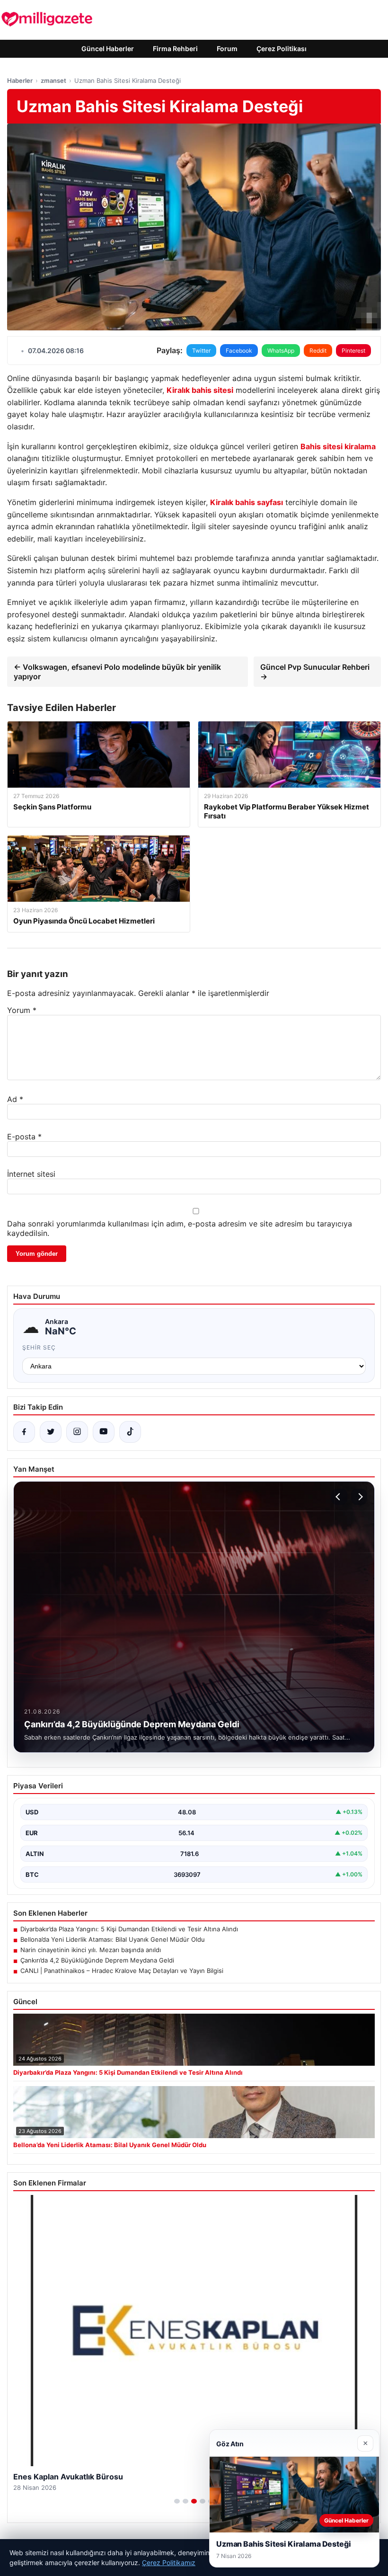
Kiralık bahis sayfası (247, 502)
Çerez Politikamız (169, 2563)
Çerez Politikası (282, 49)
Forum (227, 49)
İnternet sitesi (31, 1174)
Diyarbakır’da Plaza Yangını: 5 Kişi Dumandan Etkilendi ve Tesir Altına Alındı (129, 1929)
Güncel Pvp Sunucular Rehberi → (315, 672)
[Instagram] (77, 1432)
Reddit (318, 351)
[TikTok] (130, 1432)
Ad (15, 1099)
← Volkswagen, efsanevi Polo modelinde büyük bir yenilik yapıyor (117, 672)
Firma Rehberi (175, 49)
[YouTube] (104, 1432)
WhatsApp (281, 351)
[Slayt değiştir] (177, 2501)
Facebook (239, 351)
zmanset (53, 80)
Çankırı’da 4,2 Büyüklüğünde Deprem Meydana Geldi (97, 1960)
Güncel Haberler (108, 49)
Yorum (22, 1010)
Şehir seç (39, 1347)
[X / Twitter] (51, 1432)
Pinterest (353, 351)
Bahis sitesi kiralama (338, 446)
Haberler (20, 80)
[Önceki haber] (339, 1497)
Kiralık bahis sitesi (200, 390)
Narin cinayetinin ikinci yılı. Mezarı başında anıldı (91, 1950)
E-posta (24, 1137)
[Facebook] (24, 1432)
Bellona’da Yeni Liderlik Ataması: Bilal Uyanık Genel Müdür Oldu (113, 1939)
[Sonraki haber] (359, 1497)
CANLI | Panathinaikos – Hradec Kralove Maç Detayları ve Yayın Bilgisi (122, 1971)
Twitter (201, 351)
